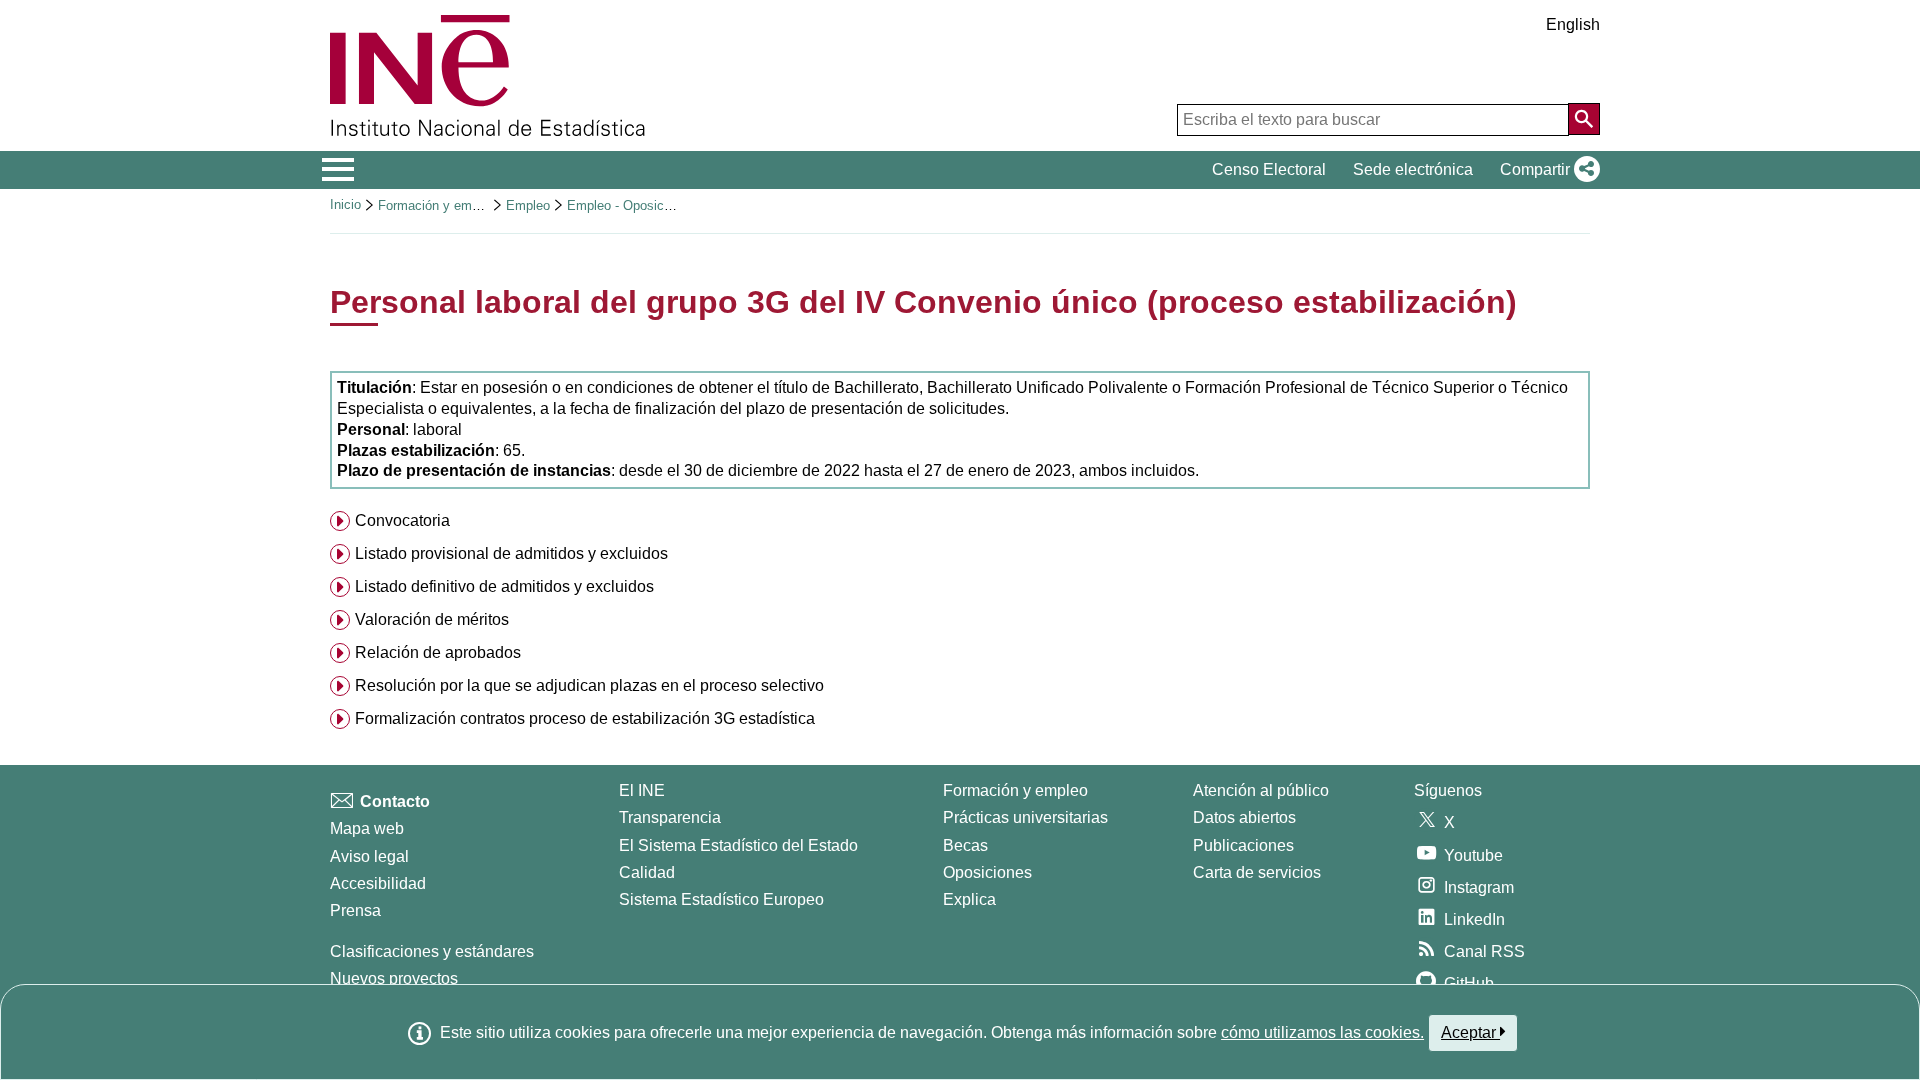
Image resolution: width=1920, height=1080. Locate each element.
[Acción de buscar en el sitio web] (1584, 119)
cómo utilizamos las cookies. (1322, 1032)
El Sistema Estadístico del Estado (738, 845)
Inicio (345, 204)
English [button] (1573, 24)
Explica (969, 899)
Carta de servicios (1257, 872)
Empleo (528, 205)
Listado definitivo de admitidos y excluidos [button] (504, 586)
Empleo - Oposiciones (631, 205)
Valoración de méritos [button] (432, 619)
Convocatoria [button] (402, 520)
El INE (642, 790)
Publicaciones (1243, 845)
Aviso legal (369, 856)
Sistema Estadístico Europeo (721, 899)
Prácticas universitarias (1025, 817)
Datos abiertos (1244, 817)
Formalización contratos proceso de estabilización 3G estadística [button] (585, 718)
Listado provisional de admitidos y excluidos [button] (511, 553)
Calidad (647, 872)
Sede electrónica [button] (1413, 169)
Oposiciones (987, 872)
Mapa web (367, 828)
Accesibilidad (378, 883)
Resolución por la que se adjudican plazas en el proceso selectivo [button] (589, 685)
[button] (1546, 170)
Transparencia (670, 817)
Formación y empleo (437, 205)
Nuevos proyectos (394, 978)
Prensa (355, 910)
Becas (965, 845)
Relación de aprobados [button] (438, 652)
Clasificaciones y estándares (432, 951)
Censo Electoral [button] (1269, 169)
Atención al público (1261, 790)
